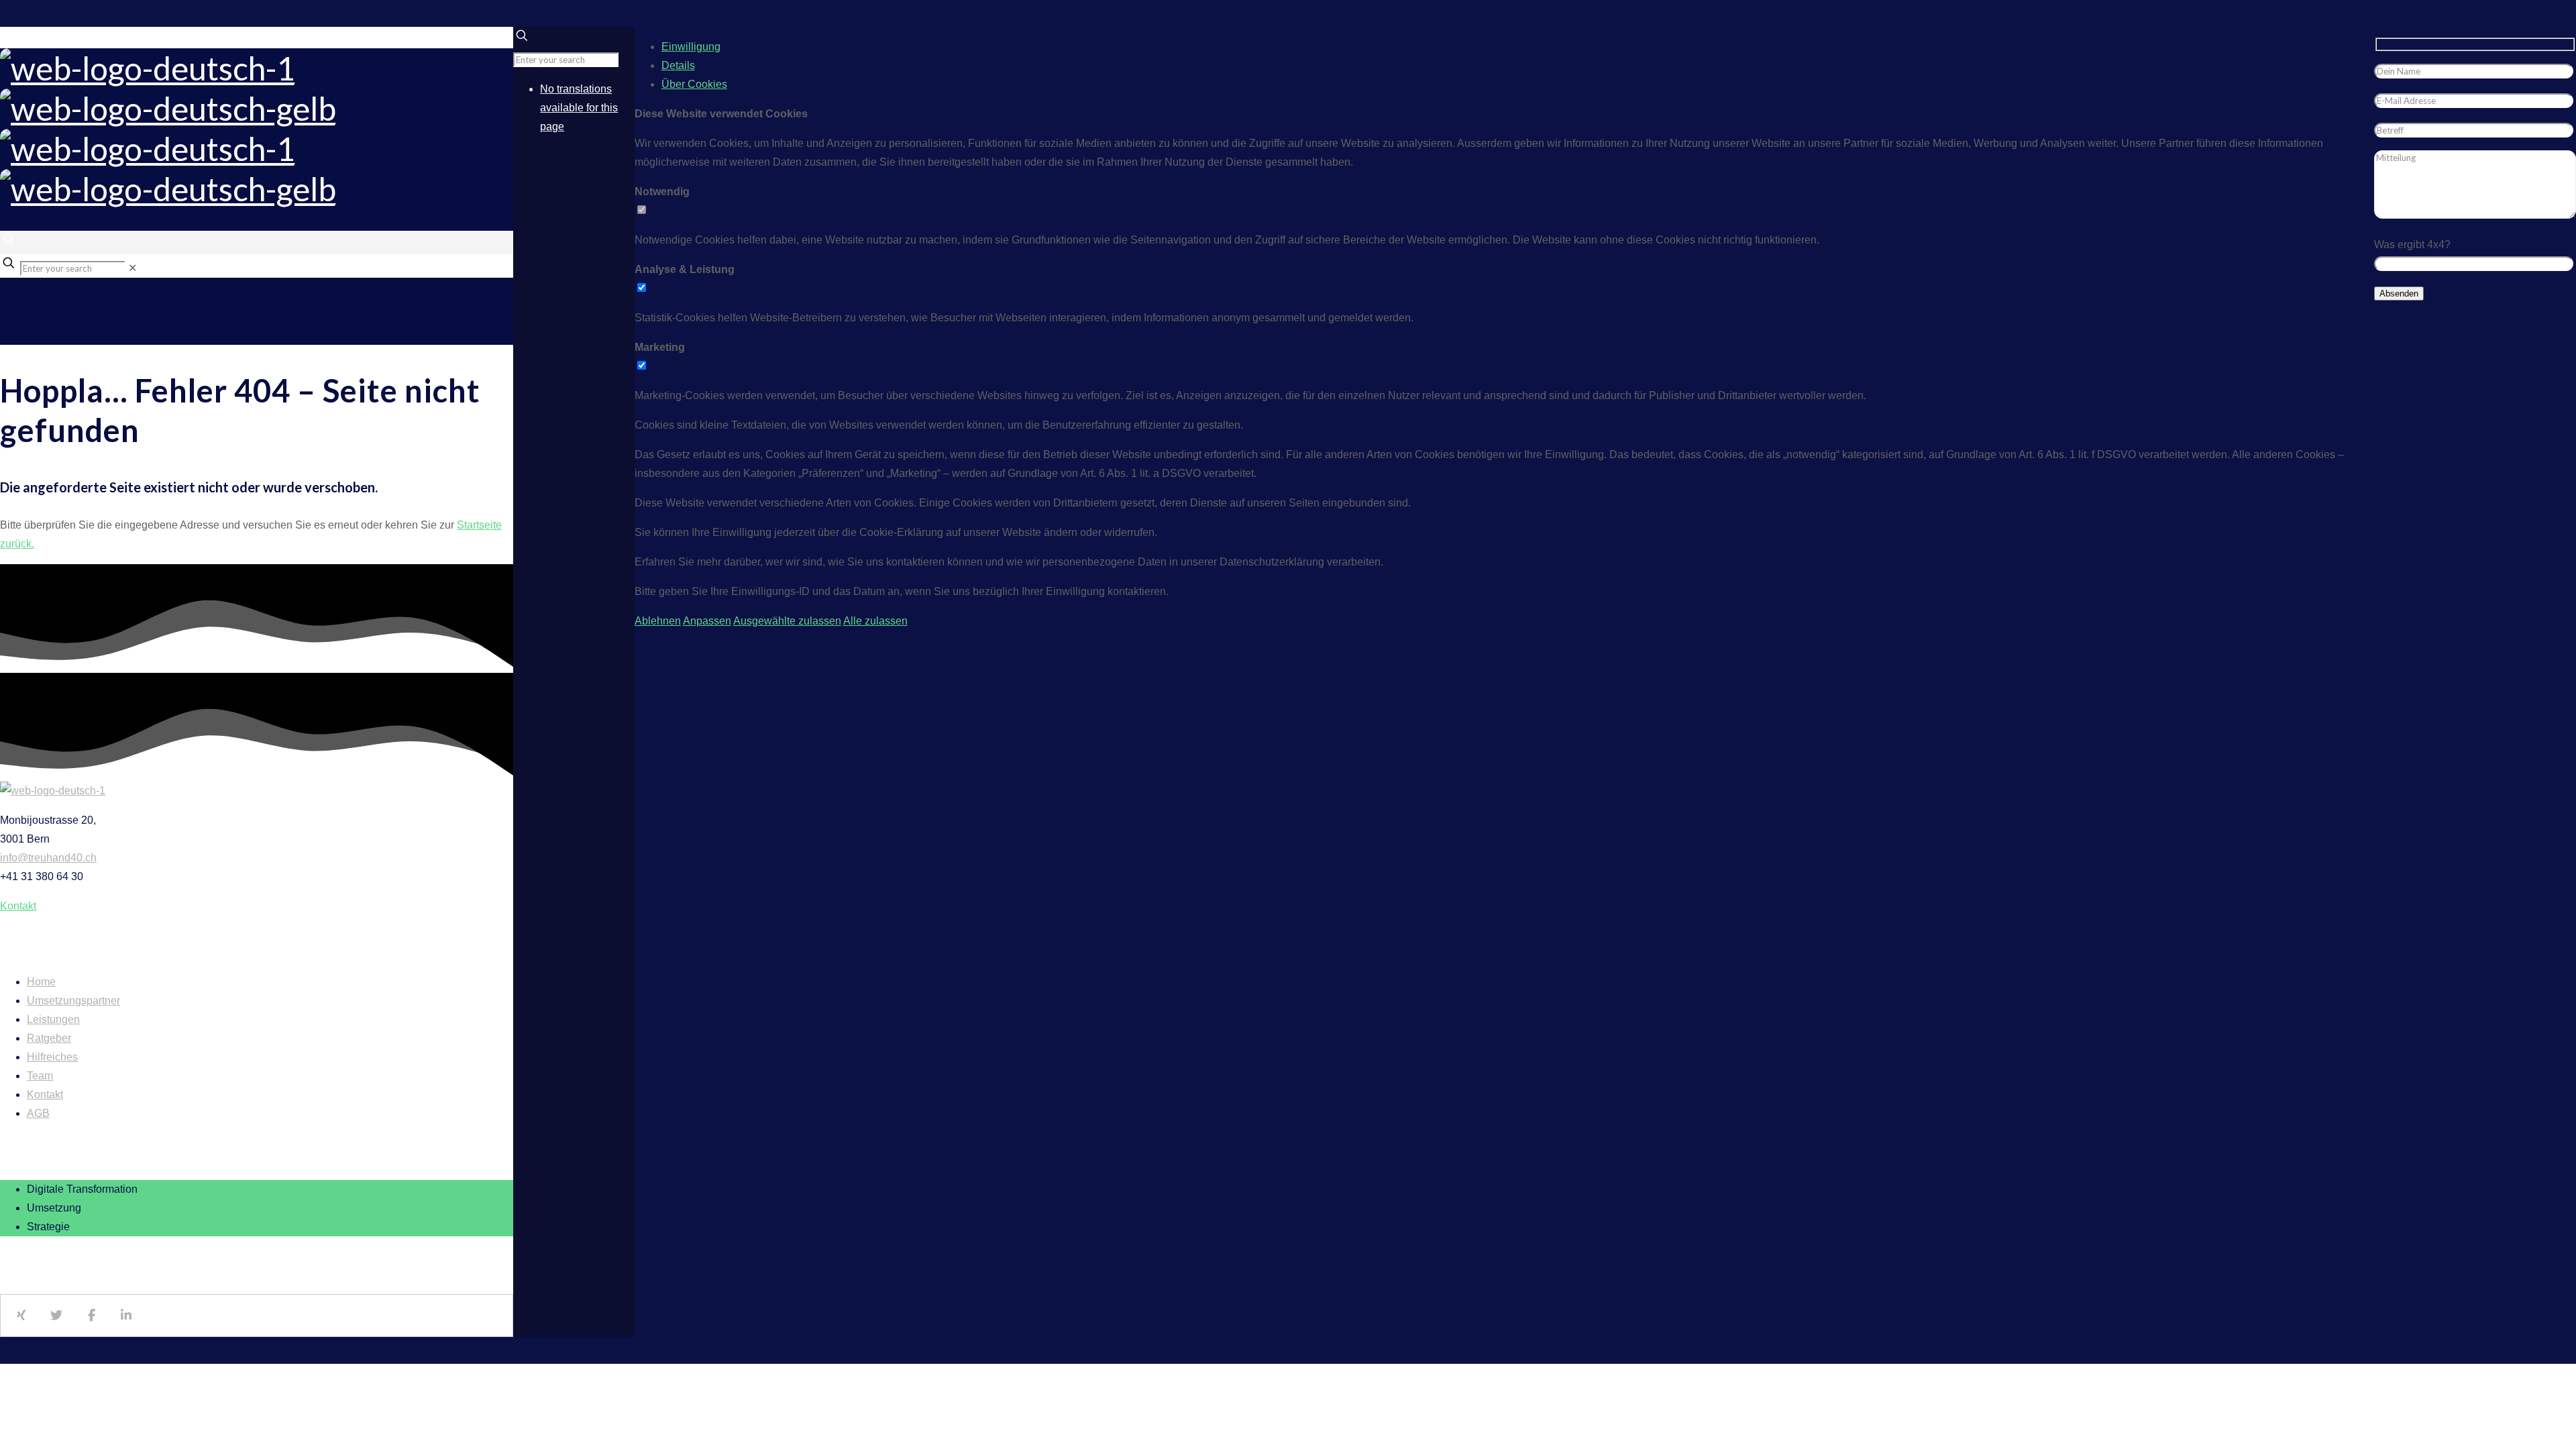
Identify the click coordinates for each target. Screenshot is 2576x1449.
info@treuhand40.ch (48, 858)
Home (41, 982)
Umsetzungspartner (73, 1001)
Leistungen (53, 1019)
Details (678, 65)
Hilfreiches (52, 1057)
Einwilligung (691, 47)
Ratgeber (49, 1038)
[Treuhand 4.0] (168, 128)
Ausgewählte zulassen (787, 621)
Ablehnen (658, 621)
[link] (132, 268)
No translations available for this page (579, 108)
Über (694, 84)
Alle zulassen (875, 621)
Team (40, 1076)
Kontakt (45, 1094)
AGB (38, 1113)
